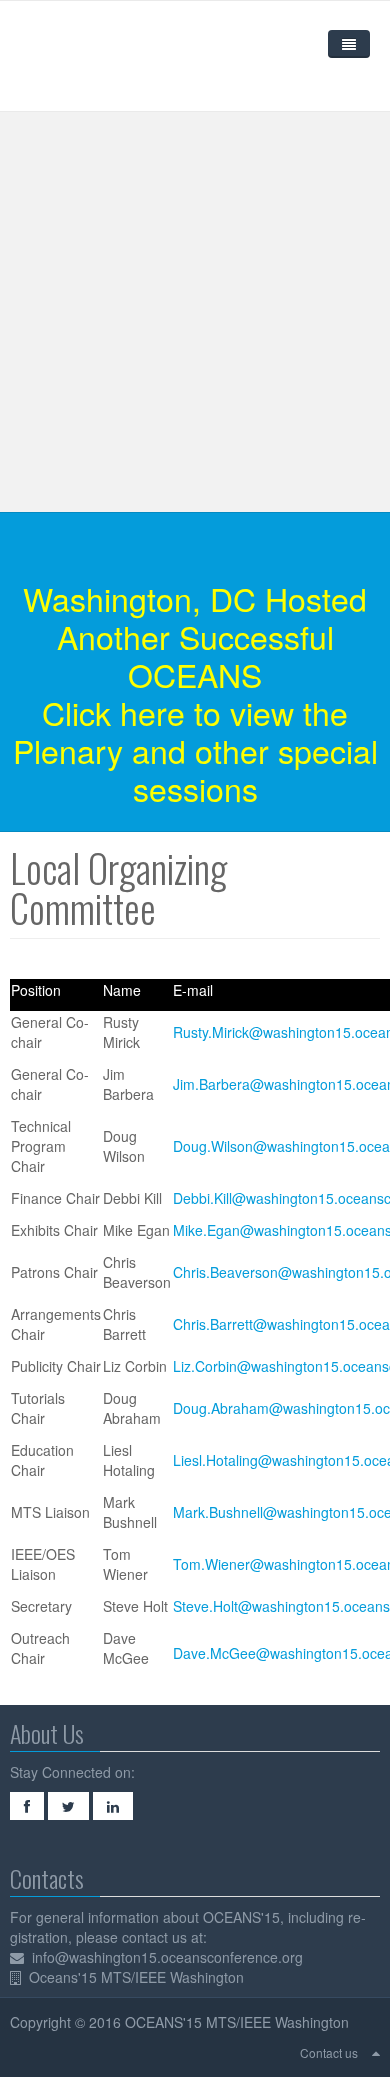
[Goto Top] (376, 2052)
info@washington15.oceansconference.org (167, 1957)
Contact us (329, 2052)
